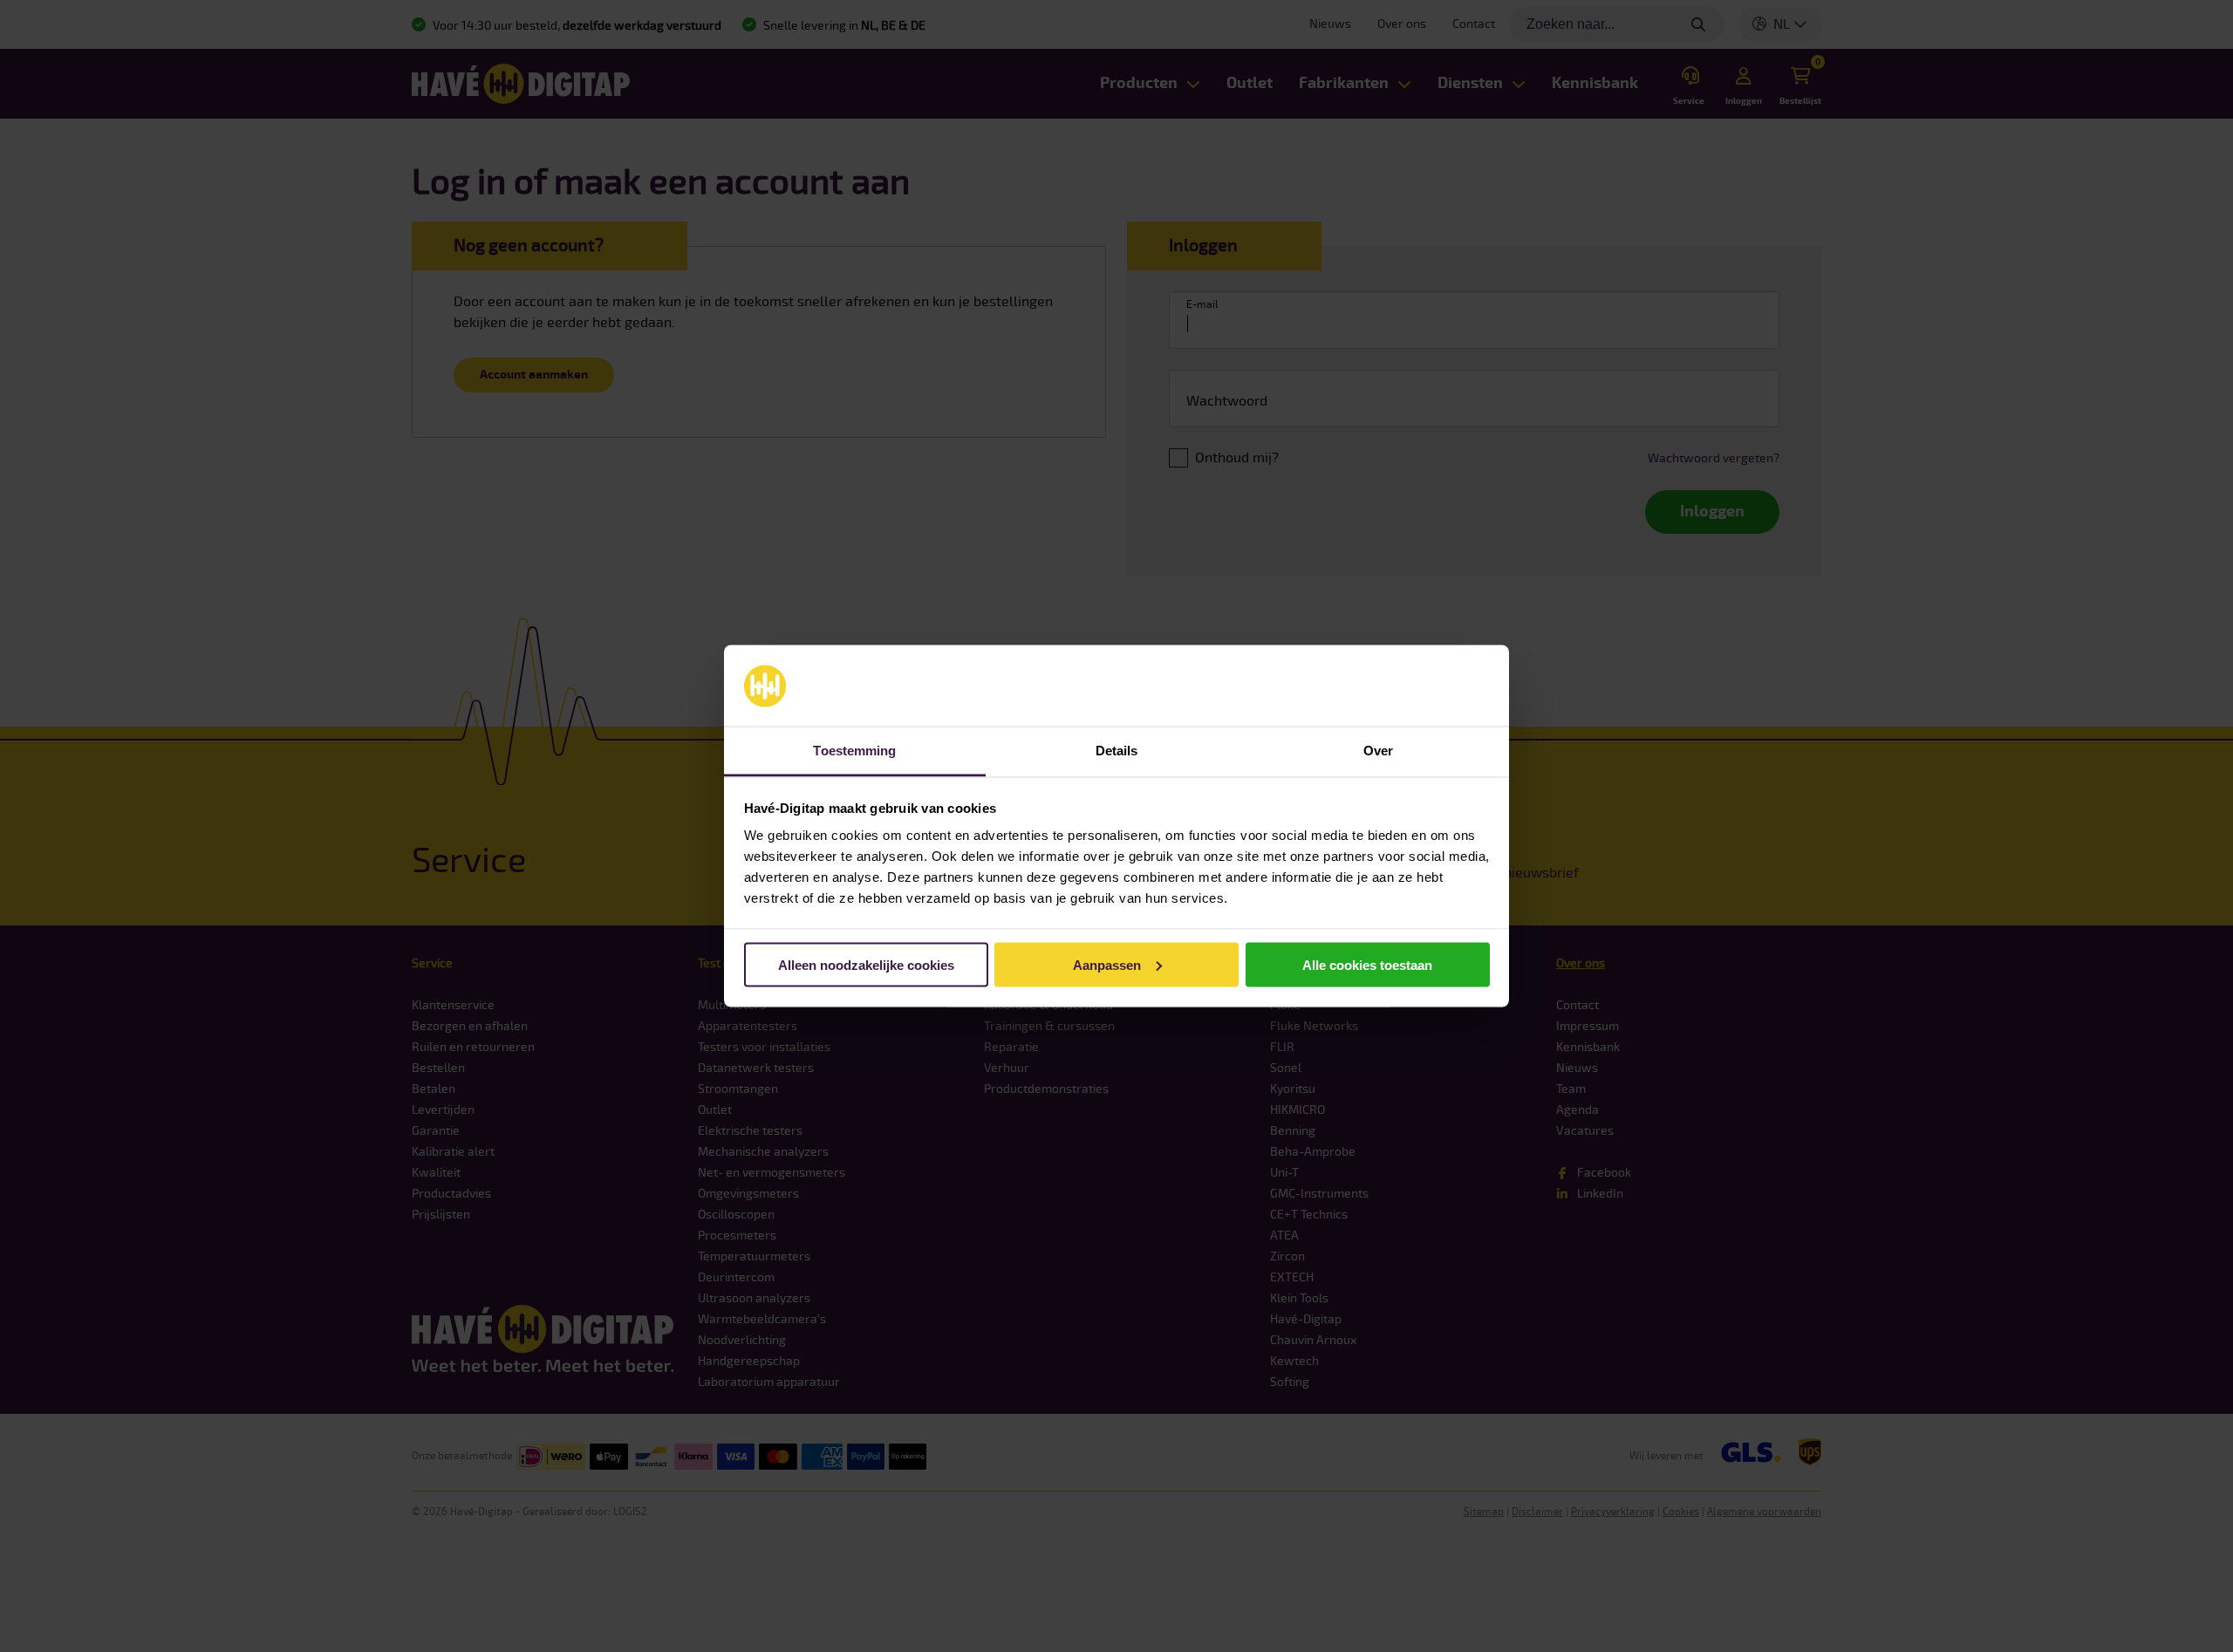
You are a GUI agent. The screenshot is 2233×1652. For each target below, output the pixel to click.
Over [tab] (1378, 751)
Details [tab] (1117, 751)
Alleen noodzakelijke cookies (866, 964)
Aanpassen (1107, 964)
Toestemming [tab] (854, 751)
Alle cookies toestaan (1367, 964)
